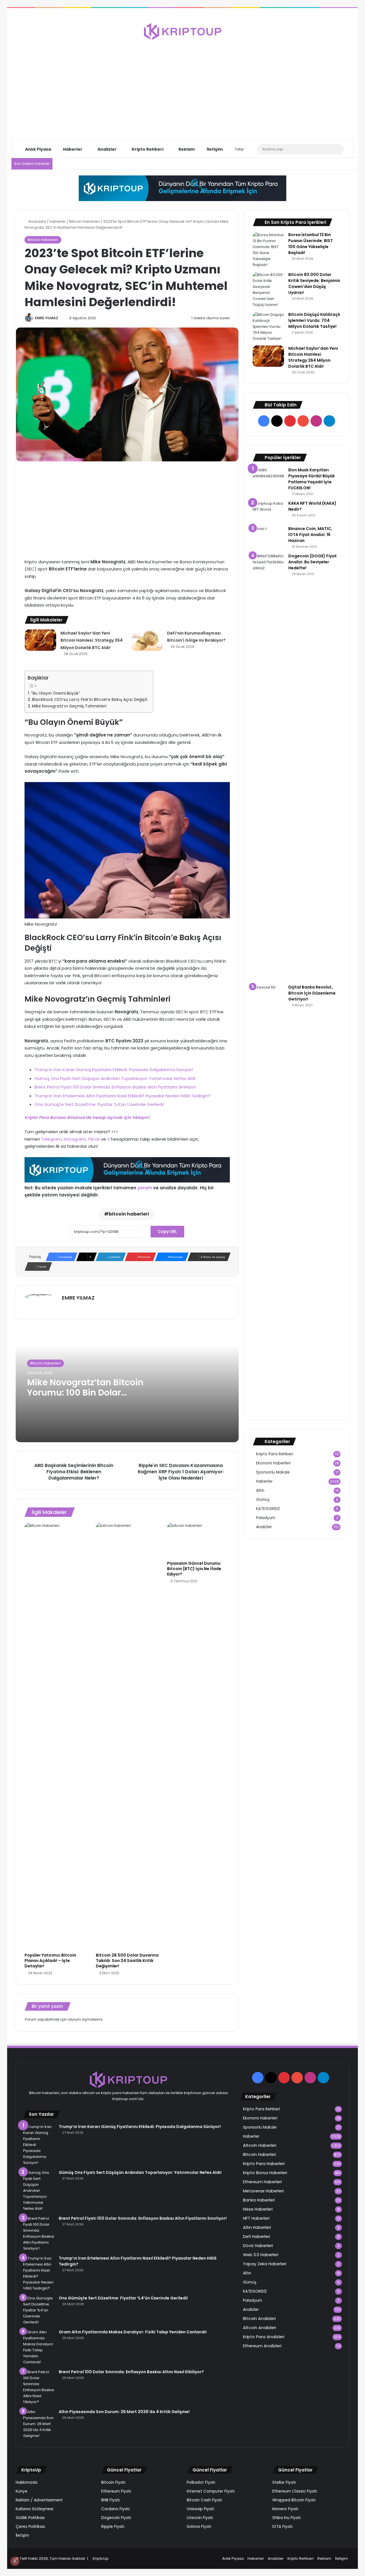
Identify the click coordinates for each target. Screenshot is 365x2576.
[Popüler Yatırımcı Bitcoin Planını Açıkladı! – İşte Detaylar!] (56, 1736)
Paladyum (266, 1518)
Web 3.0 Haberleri (261, 2255)
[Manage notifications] (15, 2561)
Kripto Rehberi (147, 149)
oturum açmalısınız (85, 2019)
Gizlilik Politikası (30, 2518)
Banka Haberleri (259, 2200)
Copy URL (167, 1231)
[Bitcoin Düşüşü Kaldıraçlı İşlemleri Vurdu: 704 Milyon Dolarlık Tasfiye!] (268, 327)
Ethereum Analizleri (262, 2346)
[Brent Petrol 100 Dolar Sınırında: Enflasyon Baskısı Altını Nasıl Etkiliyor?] (39, 2387)
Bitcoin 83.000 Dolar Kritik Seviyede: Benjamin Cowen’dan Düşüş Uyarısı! (314, 284)
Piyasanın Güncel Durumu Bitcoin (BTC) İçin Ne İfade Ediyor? (194, 1569)
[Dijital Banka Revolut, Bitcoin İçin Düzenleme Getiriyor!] (268, 1198)
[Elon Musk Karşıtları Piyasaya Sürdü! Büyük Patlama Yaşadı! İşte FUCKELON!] (268, 475)
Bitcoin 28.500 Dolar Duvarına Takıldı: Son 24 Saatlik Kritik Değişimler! (127, 1961)
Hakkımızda (27, 2482)
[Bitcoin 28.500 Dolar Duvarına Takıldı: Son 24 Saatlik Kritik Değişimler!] (127, 1736)
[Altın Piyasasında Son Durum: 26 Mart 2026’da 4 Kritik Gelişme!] (39, 2424)
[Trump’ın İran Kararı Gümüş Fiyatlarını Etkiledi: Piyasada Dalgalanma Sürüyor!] (39, 2145)
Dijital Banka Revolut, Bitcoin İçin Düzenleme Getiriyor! (312, 993)
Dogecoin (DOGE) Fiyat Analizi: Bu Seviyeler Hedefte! (313, 562)
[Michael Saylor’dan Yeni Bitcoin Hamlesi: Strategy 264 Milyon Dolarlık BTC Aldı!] (40, 640)
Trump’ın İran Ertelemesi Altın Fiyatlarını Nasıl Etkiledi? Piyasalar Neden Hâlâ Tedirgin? (122, 1096)
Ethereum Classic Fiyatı (295, 2491)
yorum (145, 1188)
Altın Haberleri (257, 2227)
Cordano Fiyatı (115, 2509)
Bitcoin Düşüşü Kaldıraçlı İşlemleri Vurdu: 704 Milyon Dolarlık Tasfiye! (314, 320)
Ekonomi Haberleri (273, 1463)
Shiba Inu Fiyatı (287, 2518)
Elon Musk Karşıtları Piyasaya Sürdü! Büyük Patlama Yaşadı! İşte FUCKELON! (312, 479)
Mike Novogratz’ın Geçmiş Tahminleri (69, 706)
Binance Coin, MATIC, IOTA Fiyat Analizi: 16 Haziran (310, 535)
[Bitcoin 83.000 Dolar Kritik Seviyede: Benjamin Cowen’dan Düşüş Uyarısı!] (268, 290)
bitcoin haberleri (129, 1214)
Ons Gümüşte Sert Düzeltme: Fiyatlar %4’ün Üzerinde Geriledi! (99, 1104)
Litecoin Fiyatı (200, 2518)
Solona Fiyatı (199, 2527)
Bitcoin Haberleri (85, 221)
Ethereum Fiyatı (116, 2491)
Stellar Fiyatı (284, 2482)
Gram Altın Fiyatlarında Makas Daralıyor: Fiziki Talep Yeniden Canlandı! (133, 2332)
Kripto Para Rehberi (275, 1454)
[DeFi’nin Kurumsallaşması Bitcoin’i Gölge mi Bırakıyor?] (147, 640)
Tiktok (94, 1139)
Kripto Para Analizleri (264, 2337)
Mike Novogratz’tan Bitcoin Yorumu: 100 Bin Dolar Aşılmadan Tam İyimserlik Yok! (85, 1398)
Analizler (107, 149)
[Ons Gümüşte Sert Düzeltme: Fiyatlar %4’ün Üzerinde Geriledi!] (39, 2310)
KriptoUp (101, 2558)
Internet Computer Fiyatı (211, 2491)
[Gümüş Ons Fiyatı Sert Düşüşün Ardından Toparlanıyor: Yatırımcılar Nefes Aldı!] (39, 2191)
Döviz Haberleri (258, 2246)
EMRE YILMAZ (46, 318)
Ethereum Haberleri (262, 2182)
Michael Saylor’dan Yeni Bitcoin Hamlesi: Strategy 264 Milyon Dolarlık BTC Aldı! (92, 640)
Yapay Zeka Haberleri (265, 2264)
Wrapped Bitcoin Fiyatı (294, 2500)
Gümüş (263, 1500)
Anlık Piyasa (38, 149)
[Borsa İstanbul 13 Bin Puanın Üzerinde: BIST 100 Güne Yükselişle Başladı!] (268, 250)
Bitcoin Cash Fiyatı (204, 2500)
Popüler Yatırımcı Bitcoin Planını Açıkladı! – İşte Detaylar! (50, 1961)
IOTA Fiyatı (282, 2527)
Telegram (51, 1139)
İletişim (214, 149)
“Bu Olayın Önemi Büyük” (56, 693)
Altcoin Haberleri (260, 2145)
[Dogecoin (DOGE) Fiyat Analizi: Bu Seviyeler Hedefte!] (268, 767)
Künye (22, 2491)
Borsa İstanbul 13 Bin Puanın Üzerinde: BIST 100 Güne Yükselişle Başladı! (311, 244)
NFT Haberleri (256, 2218)
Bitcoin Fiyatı (113, 2482)
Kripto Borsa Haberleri (265, 2173)
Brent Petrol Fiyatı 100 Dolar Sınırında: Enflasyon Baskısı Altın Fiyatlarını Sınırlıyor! (115, 1087)
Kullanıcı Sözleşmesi (35, 2509)
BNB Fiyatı (110, 2500)
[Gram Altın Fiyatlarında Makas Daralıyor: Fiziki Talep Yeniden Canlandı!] (39, 2347)
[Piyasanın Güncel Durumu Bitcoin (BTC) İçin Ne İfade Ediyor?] (198, 1540)
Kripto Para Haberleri (264, 2164)
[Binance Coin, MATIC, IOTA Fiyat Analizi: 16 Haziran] (268, 536)
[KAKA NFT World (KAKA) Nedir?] (268, 511)
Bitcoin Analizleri (259, 2319)
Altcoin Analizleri (259, 2328)
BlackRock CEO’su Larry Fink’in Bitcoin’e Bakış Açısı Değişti (90, 700)
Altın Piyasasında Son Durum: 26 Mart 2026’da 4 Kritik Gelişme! (124, 2412)
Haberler (72, 149)
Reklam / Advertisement (39, 2500)
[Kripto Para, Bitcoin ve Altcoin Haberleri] (182, 31)
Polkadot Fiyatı (201, 2482)
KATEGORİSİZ (268, 1509)
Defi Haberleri (256, 2237)
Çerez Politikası (30, 2527)
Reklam (186, 149)
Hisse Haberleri (258, 2209)
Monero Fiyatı (285, 2509)
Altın (260, 1490)
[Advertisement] (182, 85)
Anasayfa (37, 221)
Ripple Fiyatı (113, 2527)
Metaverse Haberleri (263, 2191)
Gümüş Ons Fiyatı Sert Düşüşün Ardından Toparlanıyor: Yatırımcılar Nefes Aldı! (115, 1078)
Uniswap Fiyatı (200, 2509)
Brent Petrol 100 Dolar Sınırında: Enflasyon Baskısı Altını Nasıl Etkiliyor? (131, 2372)
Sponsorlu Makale (273, 1472)
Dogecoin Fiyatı (116, 2518)
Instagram (75, 1139)
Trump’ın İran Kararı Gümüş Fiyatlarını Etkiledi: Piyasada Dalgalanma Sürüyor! (114, 1070)
